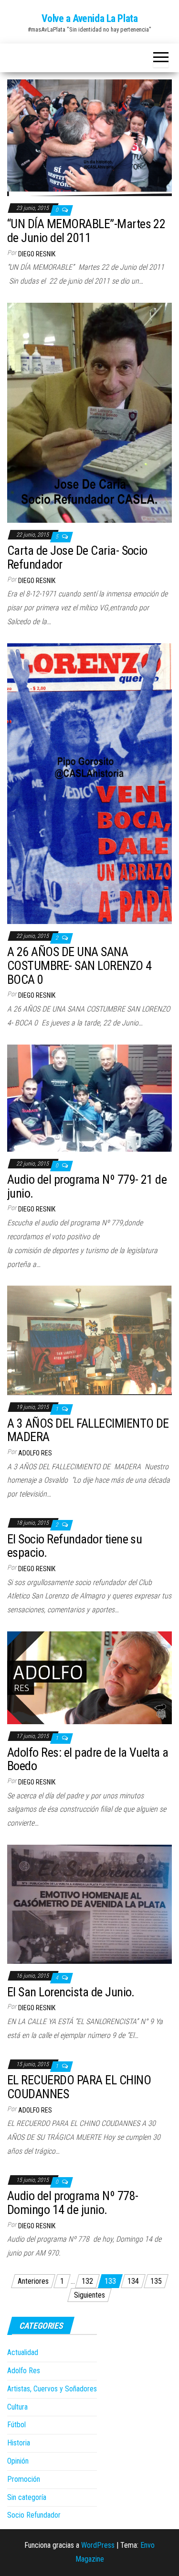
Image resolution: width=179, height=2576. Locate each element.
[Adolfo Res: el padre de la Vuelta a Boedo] (89, 1677)
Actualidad (23, 2352)
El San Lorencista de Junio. (71, 1992)
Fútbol (16, 2425)
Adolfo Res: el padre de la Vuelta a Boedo (88, 1759)
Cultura (17, 2407)
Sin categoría (27, 2497)
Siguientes (89, 2295)
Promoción (24, 2479)
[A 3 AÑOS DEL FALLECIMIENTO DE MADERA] (89, 1340)
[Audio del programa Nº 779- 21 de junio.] (89, 1097)
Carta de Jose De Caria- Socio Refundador (77, 557)
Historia (19, 2443)
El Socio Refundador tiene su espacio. (74, 1546)
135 (156, 2281)
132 (87, 2281)
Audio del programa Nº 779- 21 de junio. (87, 1186)
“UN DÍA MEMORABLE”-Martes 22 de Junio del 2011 (86, 231)
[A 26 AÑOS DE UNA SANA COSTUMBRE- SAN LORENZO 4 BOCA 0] (89, 783)
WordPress (98, 2545)
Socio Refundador (34, 2515)
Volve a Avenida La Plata (89, 18)
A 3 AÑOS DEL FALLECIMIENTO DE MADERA (88, 1430)
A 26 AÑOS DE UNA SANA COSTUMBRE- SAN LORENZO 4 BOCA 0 (79, 965)
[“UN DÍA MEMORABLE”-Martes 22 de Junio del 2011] (89, 137)
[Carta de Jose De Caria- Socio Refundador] (89, 412)
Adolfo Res (35, 1453)
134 (133, 2281)
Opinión (18, 2461)
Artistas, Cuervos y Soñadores (52, 2389)
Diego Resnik (37, 254)
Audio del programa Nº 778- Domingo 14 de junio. (73, 2203)
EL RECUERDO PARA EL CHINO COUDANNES (79, 2087)
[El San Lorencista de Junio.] (89, 1904)
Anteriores (33, 2281)
